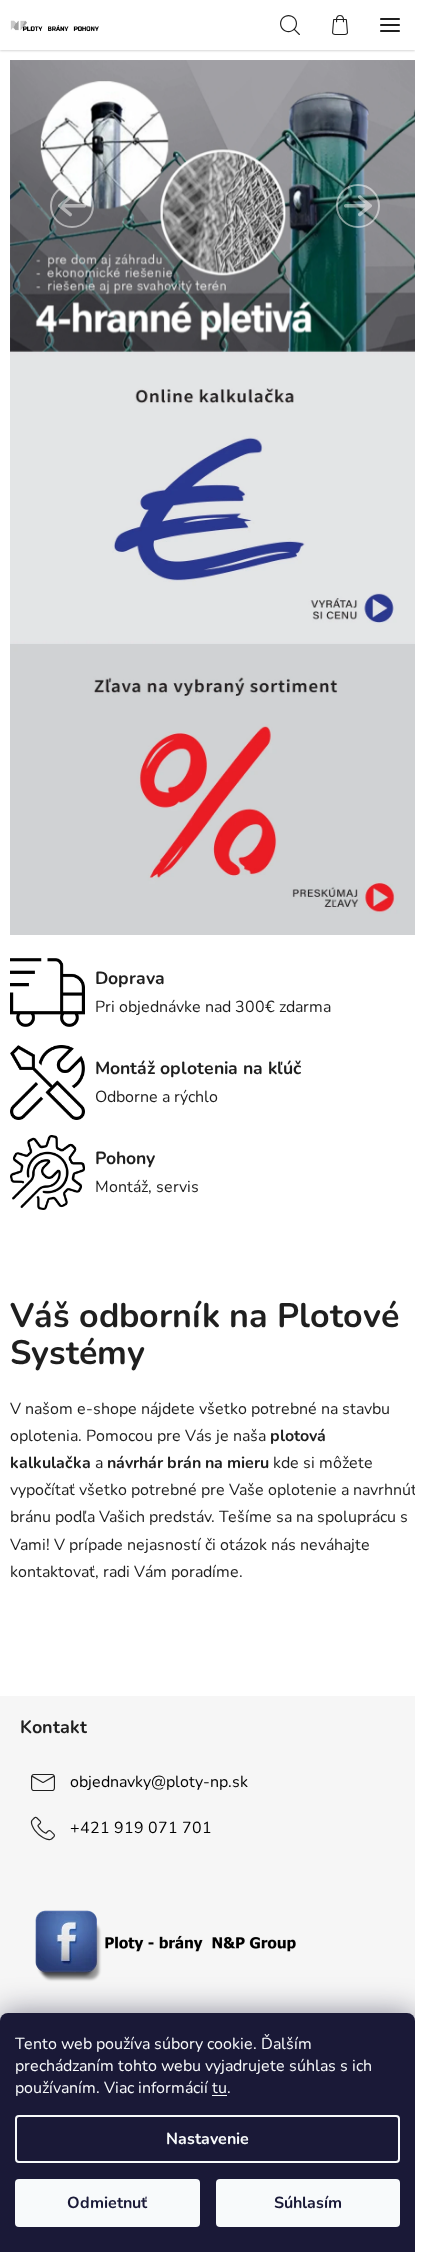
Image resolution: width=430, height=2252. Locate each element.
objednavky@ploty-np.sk (159, 1782)
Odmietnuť (107, 2203)
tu (219, 2088)
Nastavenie (207, 2139)
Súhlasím (308, 2203)
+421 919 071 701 (141, 1828)
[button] (72, 206)
